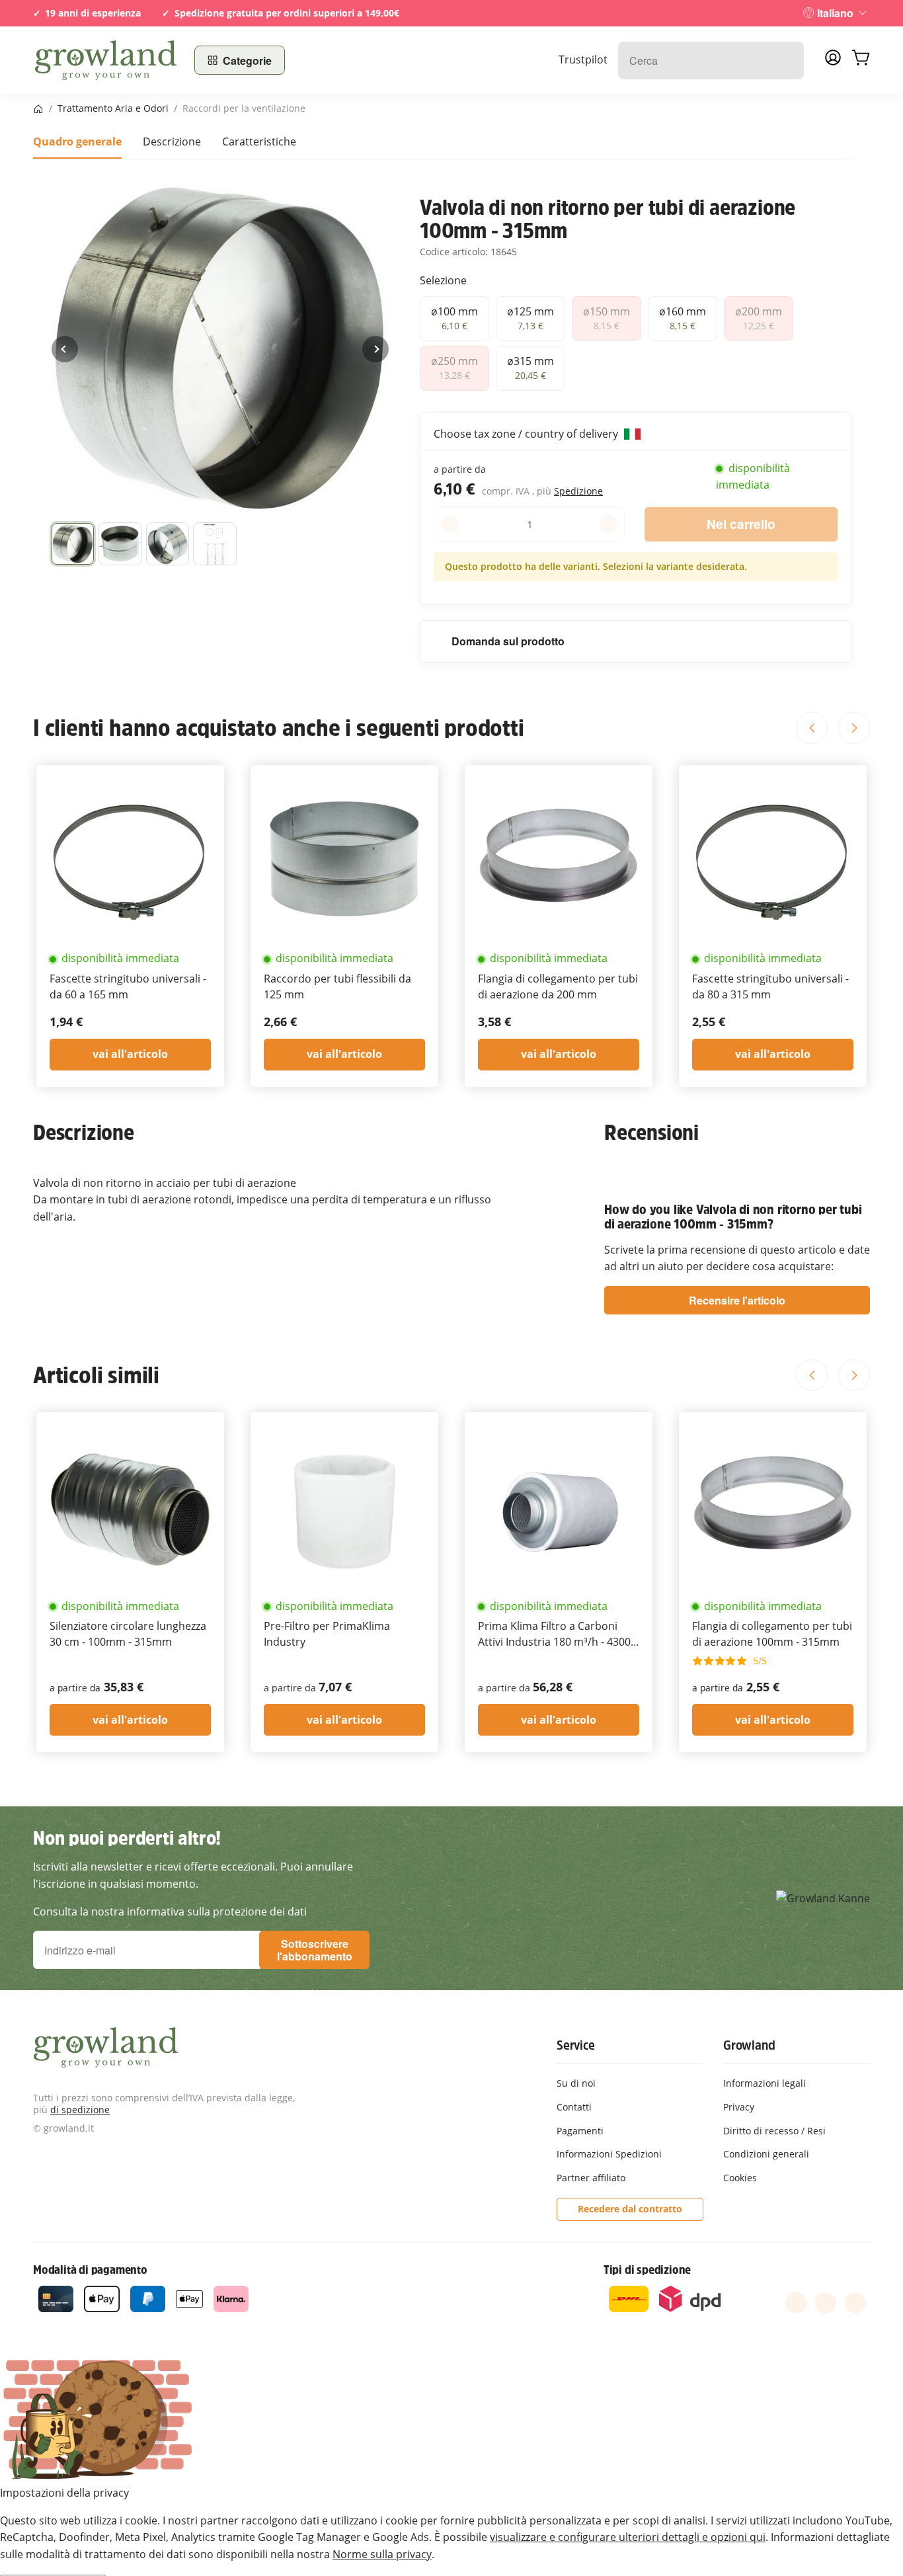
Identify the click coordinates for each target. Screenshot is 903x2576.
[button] (73, 544)
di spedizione (80, 2110)
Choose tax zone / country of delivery (527, 434)
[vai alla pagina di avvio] (106, 60)
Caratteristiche (259, 141)
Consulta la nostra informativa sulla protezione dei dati (170, 1912)
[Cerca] (787, 60)
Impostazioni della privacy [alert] (64, 2493)
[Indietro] (65, 349)
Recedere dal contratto (630, 2209)
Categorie (247, 60)
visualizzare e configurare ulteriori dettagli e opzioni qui (628, 2537)
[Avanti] (375, 349)
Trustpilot (583, 60)
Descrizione (172, 141)
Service (576, 2045)
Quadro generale (77, 141)
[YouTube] (826, 2303)
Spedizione (578, 491)
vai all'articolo (130, 1054)
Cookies (740, 2178)
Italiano (835, 13)
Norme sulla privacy (382, 2554)
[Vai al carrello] (861, 60)
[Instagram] (855, 2303)
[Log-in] (833, 61)
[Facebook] (796, 2303)
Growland (749, 2045)
